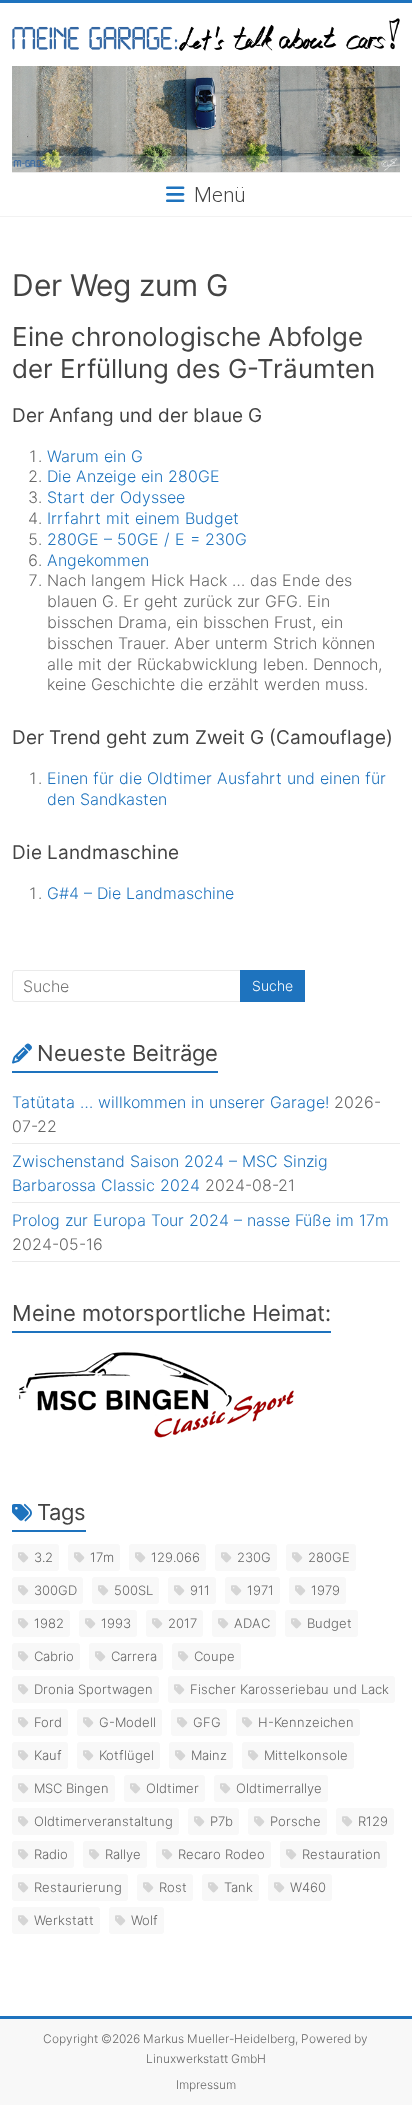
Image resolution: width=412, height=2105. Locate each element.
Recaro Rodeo (221, 1854)
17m (102, 1557)
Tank (238, 1887)
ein (152, 476)
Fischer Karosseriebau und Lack (289, 1689)
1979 (325, 1590)
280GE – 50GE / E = (126, 539)
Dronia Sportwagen (93, 1689)
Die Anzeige (94, 476)
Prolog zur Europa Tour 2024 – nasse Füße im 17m (200, 1220)
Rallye (123, 1854)
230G (226, 539)
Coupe (214, 1656)
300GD (55, 1590)
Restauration (341, 1854)
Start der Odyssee (116, 497)
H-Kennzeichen (306, 1722)
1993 (116, 1623)
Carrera (134, 1656)
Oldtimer (172, 1788)
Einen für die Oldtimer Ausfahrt (167, 778)
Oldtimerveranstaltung (103, 1821)
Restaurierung (78, 1887)
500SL (133, 1590)
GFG (207, 1722)
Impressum (206, 2084)
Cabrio (54, 1656)
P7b (221, 1821)
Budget (209, 518)
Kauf (48, 1755)
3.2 (43, 1557)
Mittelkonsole (306, 1755)
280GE (191, 476)
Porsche (295, 1821)
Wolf (144, 1920)
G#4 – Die (86, 893)
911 (200, 1590)
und (301, 778)
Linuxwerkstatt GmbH (206, 2058)
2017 (182, 1623)
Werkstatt (64, 1920)
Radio (51, 1854)
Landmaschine (180, 893)
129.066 (175, 1557)
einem (157, 518)
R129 (373, 1821)
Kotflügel (126, 1755)
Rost (173, 1887)
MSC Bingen (71, 1788)
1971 (260, 1590)
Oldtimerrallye (279, 1788)
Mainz (209, 1755)
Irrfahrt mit (91, 518)
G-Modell (127, 1722)
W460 (308, 1887)
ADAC (252, 1623)
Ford (48, 1722)
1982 (49, 1623)
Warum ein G (95, 456)
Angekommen (98, 560)
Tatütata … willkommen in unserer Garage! (170, 1102)
